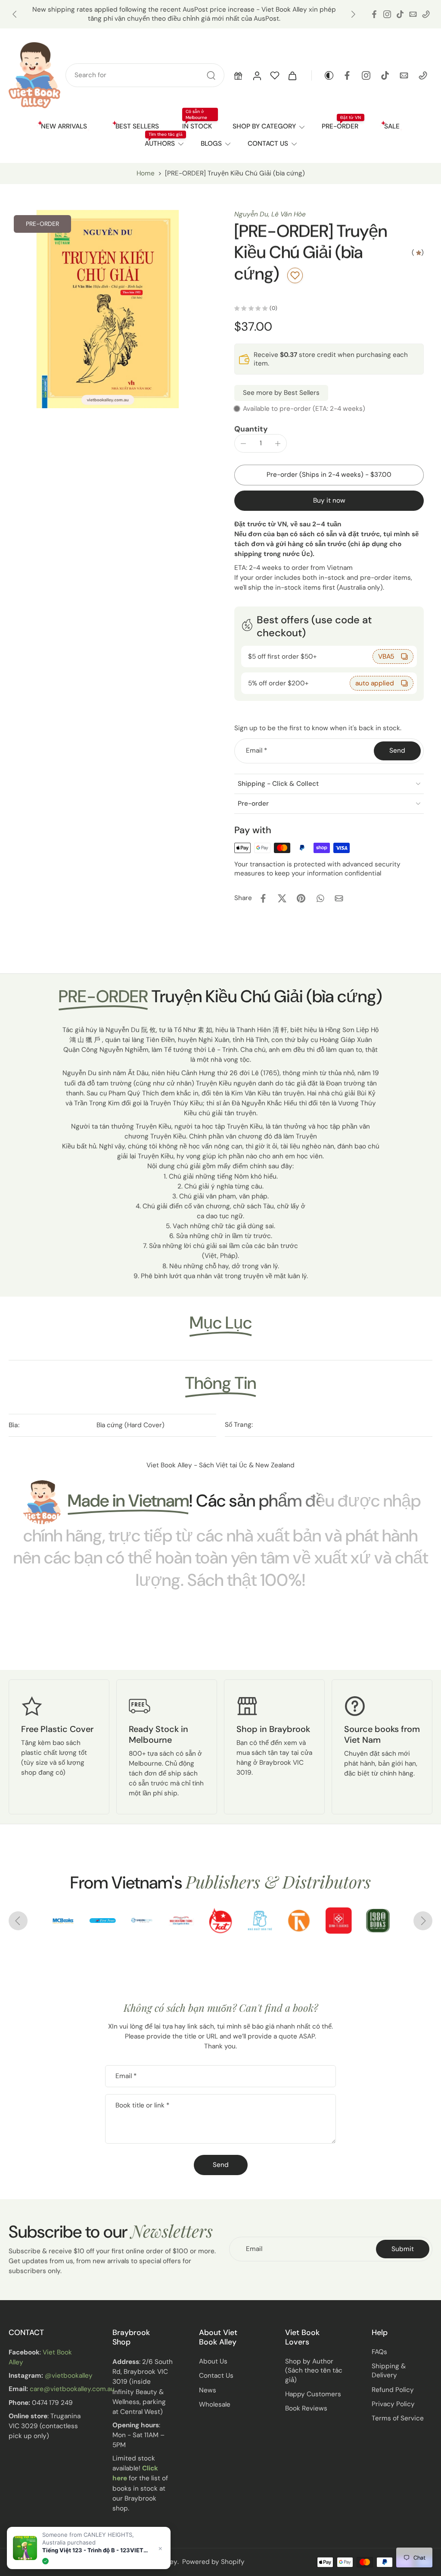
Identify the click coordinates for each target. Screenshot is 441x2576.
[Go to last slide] (15, 14)
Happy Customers (313, 2394)
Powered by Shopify (213, 2562)
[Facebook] (374, 14)
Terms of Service (398, 2418)
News (208, 2390)
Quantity (251, 429)
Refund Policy (393, 2390)
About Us (213, 2361)
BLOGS (211, 144)
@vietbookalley (69, 2376)
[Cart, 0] (292, 75)
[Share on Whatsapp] (320, 898)
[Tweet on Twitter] (282, 898)
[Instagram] (387, 14)
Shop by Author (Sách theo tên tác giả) (314, 2370)
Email (256, 750)
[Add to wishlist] (295, 275)
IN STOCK (197, 126)
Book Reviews (306, 2408)
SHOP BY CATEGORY (264, 126)
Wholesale (215, 2404)
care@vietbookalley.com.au (72, 2389)
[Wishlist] (275, 75)
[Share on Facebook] (263, 898)
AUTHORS (160, 144)
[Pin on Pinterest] (301, 898)
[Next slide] (353, 14)
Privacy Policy (393, 2404)
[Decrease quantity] (243, 444)
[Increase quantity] (278, 444)
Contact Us (216, 2376)
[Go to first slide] (423, 1921)
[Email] (413, 14)
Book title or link (142, 2105)
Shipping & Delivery (389, 2371)
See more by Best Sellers (281, 393)
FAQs (379, 2352)
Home (146, 173)
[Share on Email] (339, 898)
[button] (238, 75)
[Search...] (211, 75)
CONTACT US (268, 144)
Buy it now (329, 500)
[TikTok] (400, 14)
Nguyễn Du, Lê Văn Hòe (270, 214)
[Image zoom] (108, 309)
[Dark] (323, 75)
